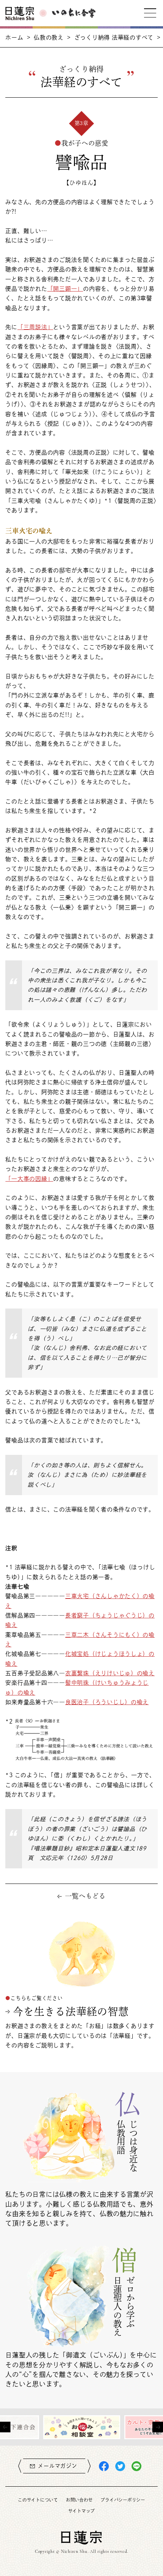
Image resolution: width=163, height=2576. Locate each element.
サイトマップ (81, 2511)
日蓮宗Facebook (104, 2466)
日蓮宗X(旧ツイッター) (120, 2466)
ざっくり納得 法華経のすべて (114, 37)
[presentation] (5, 2427)
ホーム (14, 37)
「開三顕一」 (65, 289)
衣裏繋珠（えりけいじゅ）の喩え (110, 1673)
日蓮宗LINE (136, 2466)
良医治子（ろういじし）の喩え (107, 1702)
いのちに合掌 (74, 13)
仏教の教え (49, 37)
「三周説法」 (35, 327)
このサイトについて (38, 2500)
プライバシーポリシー (123, 2500)
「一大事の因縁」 (29, 1179)
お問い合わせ (79, 2500)
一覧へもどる (85, 1896)
